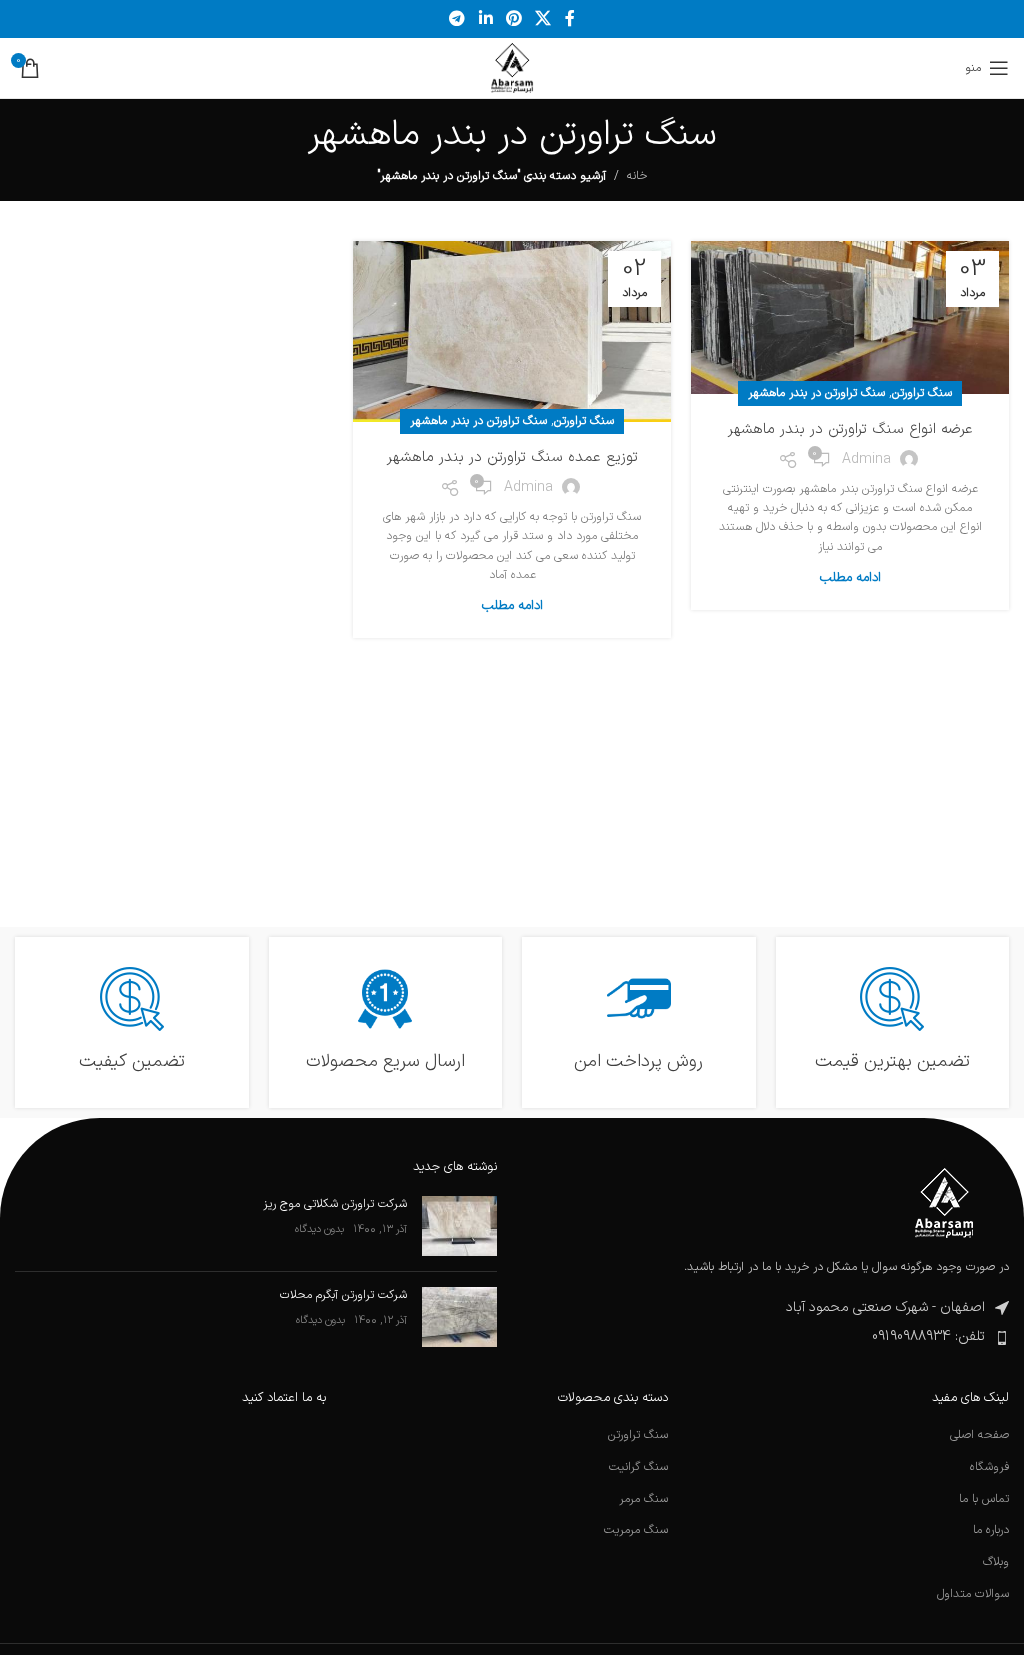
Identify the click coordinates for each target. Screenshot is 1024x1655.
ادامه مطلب (850, 578)
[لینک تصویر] (944, 1202)
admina (866, 459)
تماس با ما (984, 1499)
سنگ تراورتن (922, 393)
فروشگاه (989, 1467)
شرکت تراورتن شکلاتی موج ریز (335, 1204)
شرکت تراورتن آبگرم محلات (343, 1295)
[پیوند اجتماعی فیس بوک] (569, 19)
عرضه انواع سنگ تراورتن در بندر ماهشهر (850, 429)
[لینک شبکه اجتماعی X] (543, 19)
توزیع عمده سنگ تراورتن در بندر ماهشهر (512, 457)
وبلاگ (996, 1562)
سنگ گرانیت (638, 1467)
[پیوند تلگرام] (457, 19)
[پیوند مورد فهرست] (768, 1337)
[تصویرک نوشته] (459, 1226)
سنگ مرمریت (636, 1530)
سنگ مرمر (643, 1499)
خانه (637, 176)
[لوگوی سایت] (512, 68)
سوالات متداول (973, 1594)
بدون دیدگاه (319, 1229)
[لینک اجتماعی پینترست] (513, 19)
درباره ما (991, 1530)
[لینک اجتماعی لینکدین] (485, 19)
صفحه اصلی (979, 1435)
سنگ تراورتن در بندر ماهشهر (816, 393)
